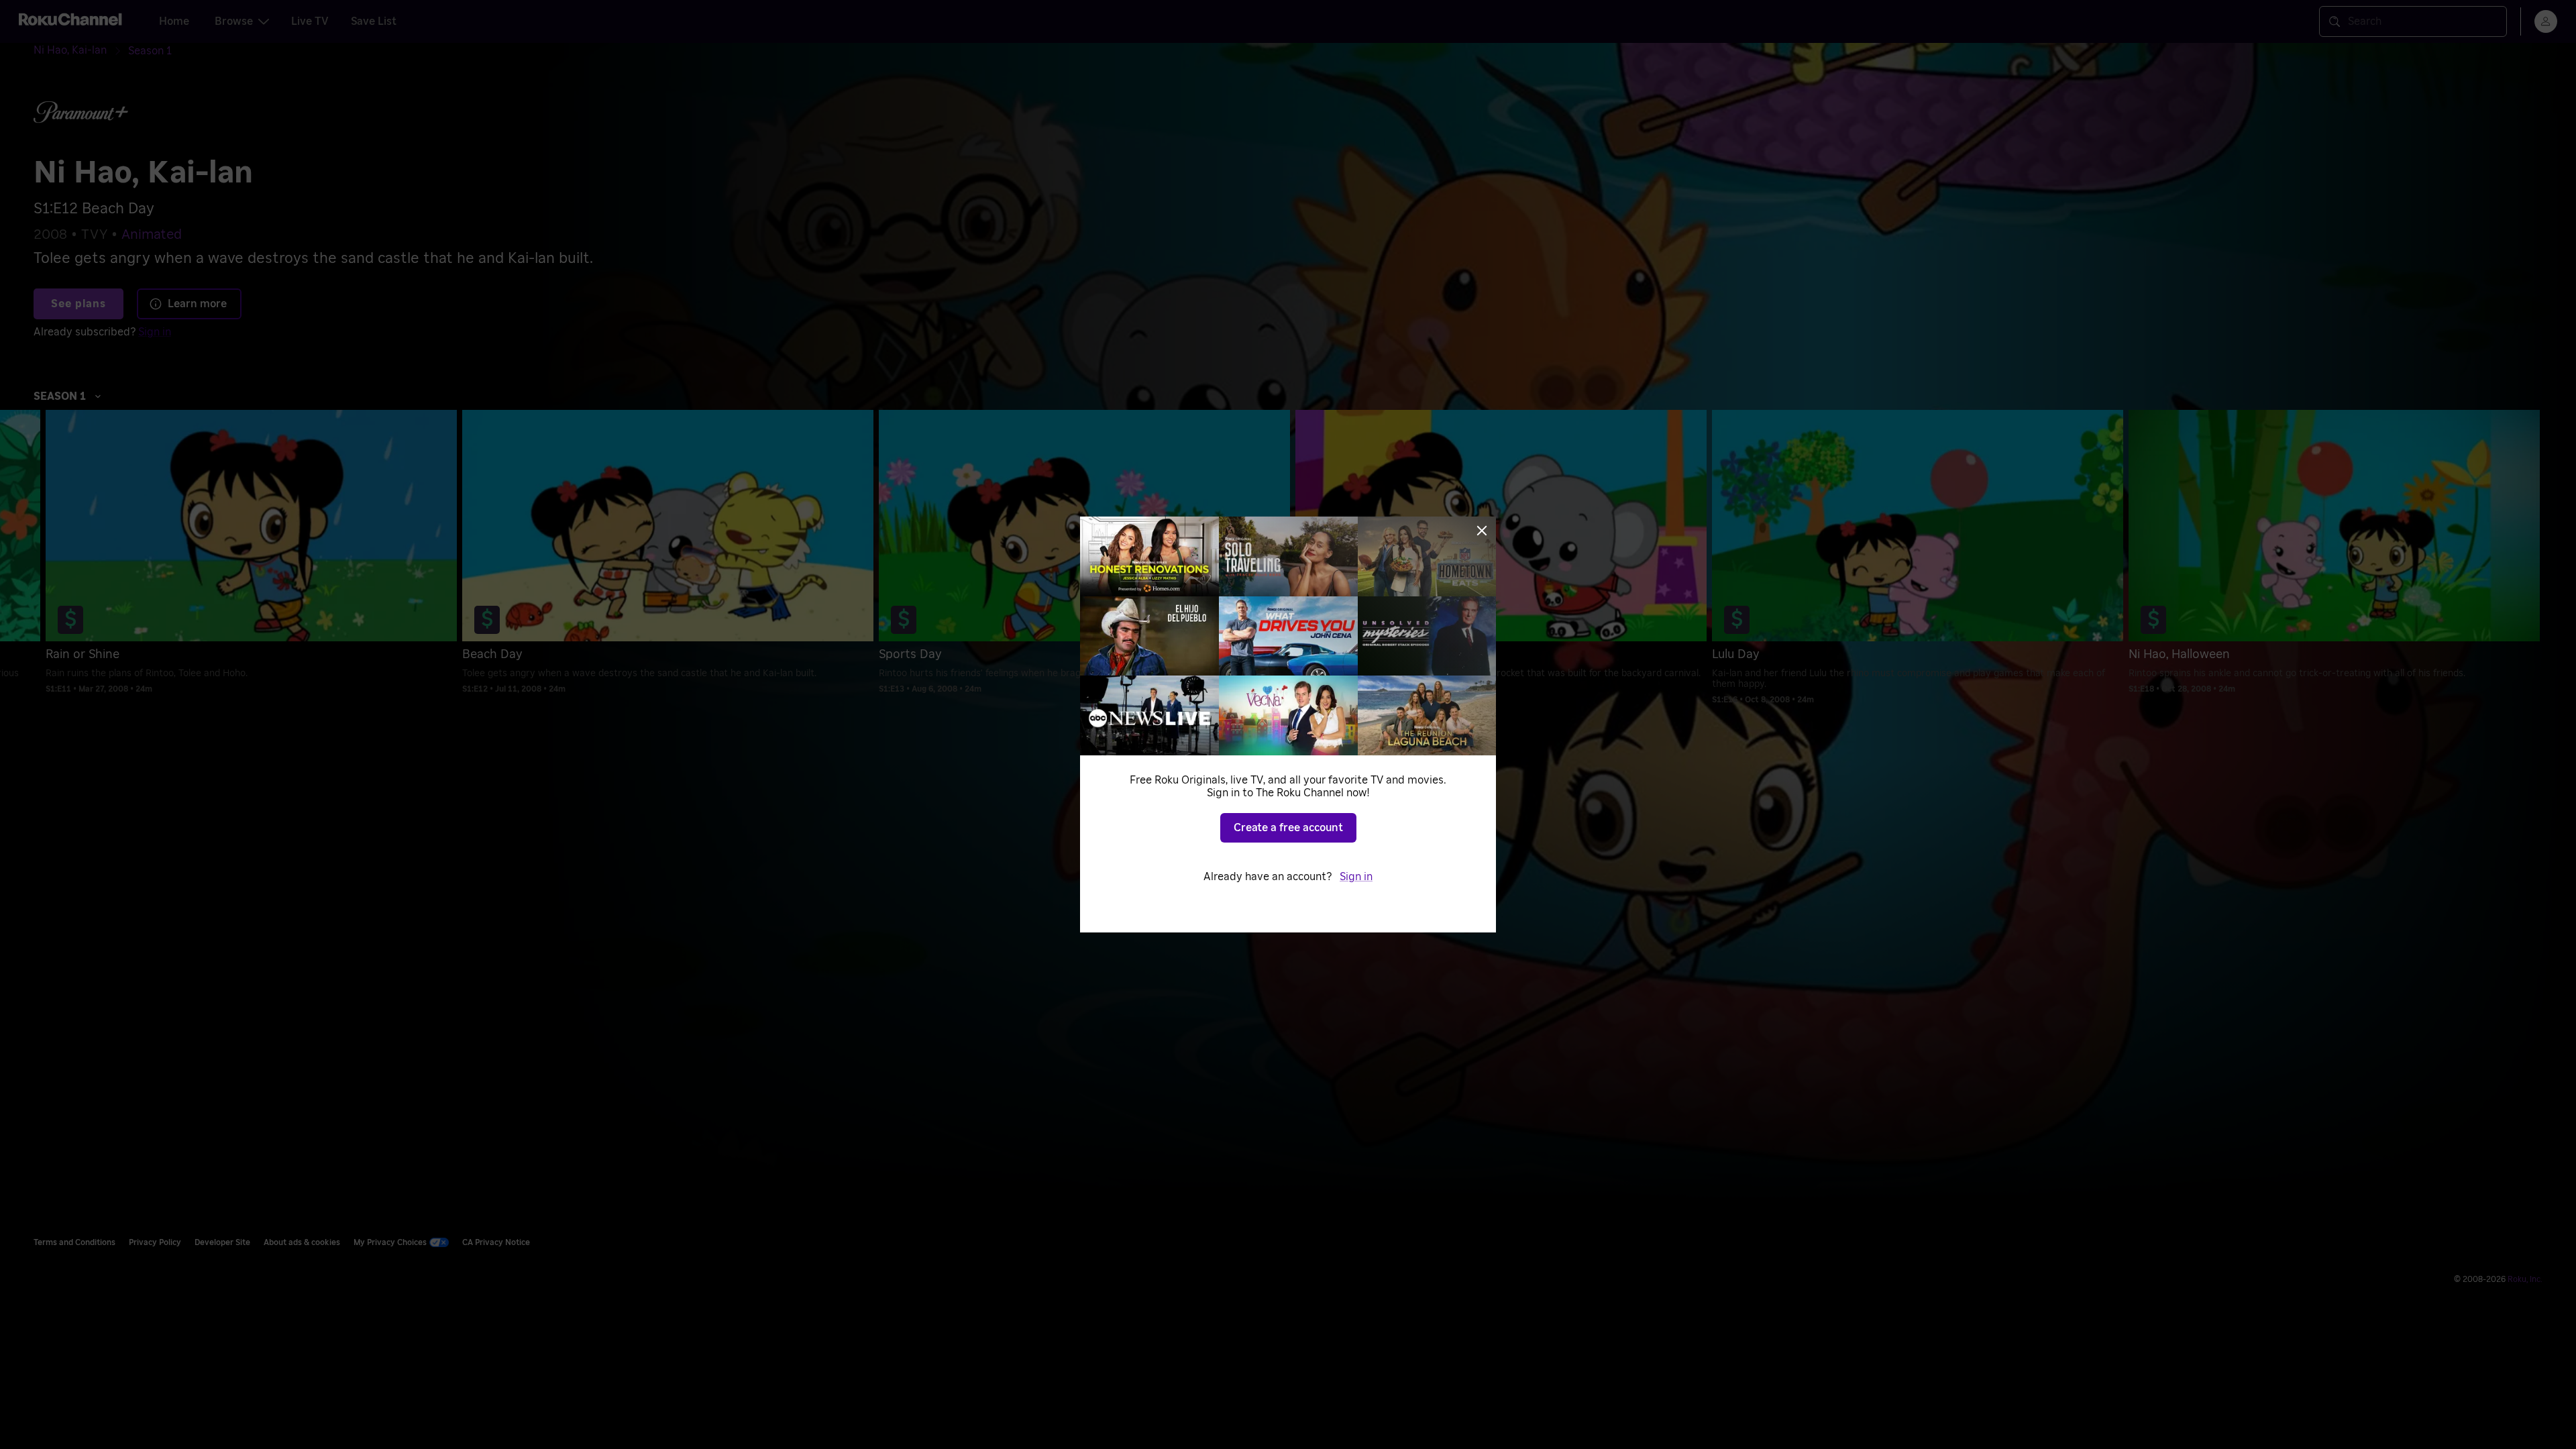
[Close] (1482, 531)
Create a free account (1288, 828)
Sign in (1356, 877)
